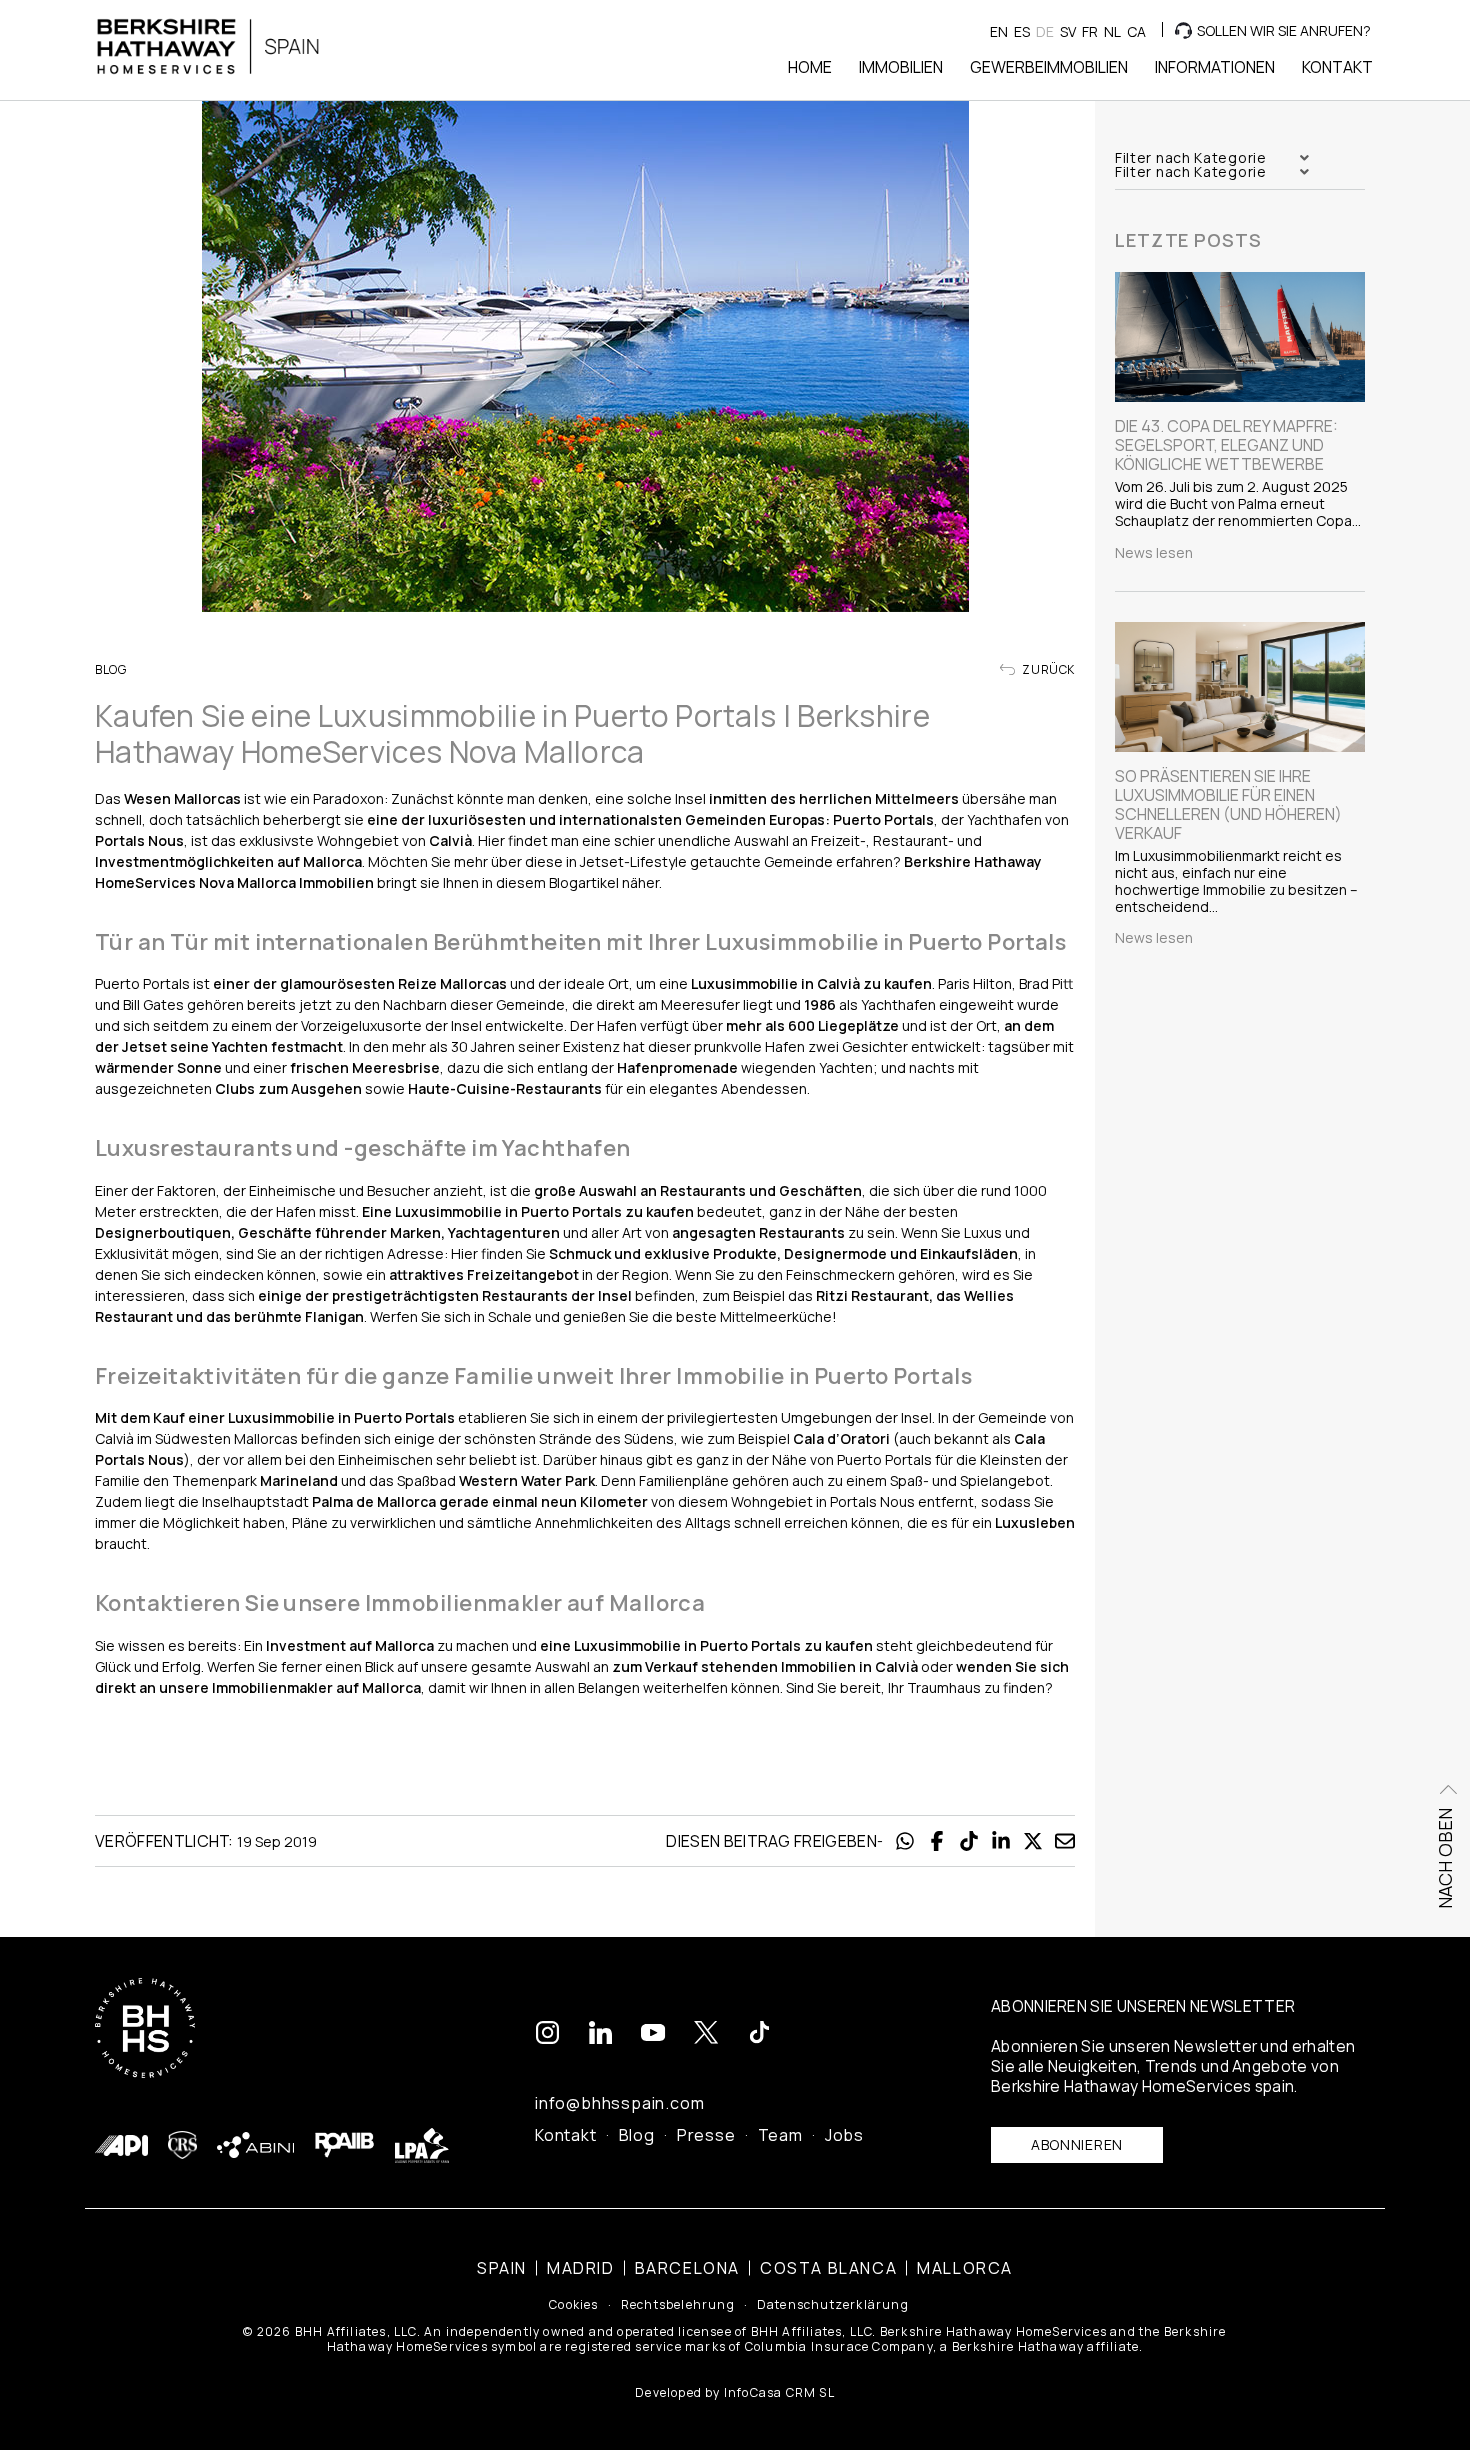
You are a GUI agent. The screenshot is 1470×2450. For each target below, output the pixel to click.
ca (1136, 31)
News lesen (1154, 553)
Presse (706, 2135)
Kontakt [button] (1337, 67)
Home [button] (810, 67)
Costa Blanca (828, 2268)
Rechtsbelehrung (678, 2305)
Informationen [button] (1215, 67)
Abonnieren (1077, 2144)
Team (780, 2135)
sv (1068, 31)
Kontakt (566, 2135)
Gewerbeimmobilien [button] (1049, 67)
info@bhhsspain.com (619, 2103)
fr (1090, 31)
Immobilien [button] (901, 67)
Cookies (573, 2305)
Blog (637, 2135)
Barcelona (687, 2268)
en (999, 31)
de (1045, 31)
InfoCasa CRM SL (779, 2392)
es (1022, 31)
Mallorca (965, 2268)
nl (1112, 31)
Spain (502, 2268)
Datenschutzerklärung (833, 2305)
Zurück (1047, 670)
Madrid (581, 2268)
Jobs (844, 2135)
